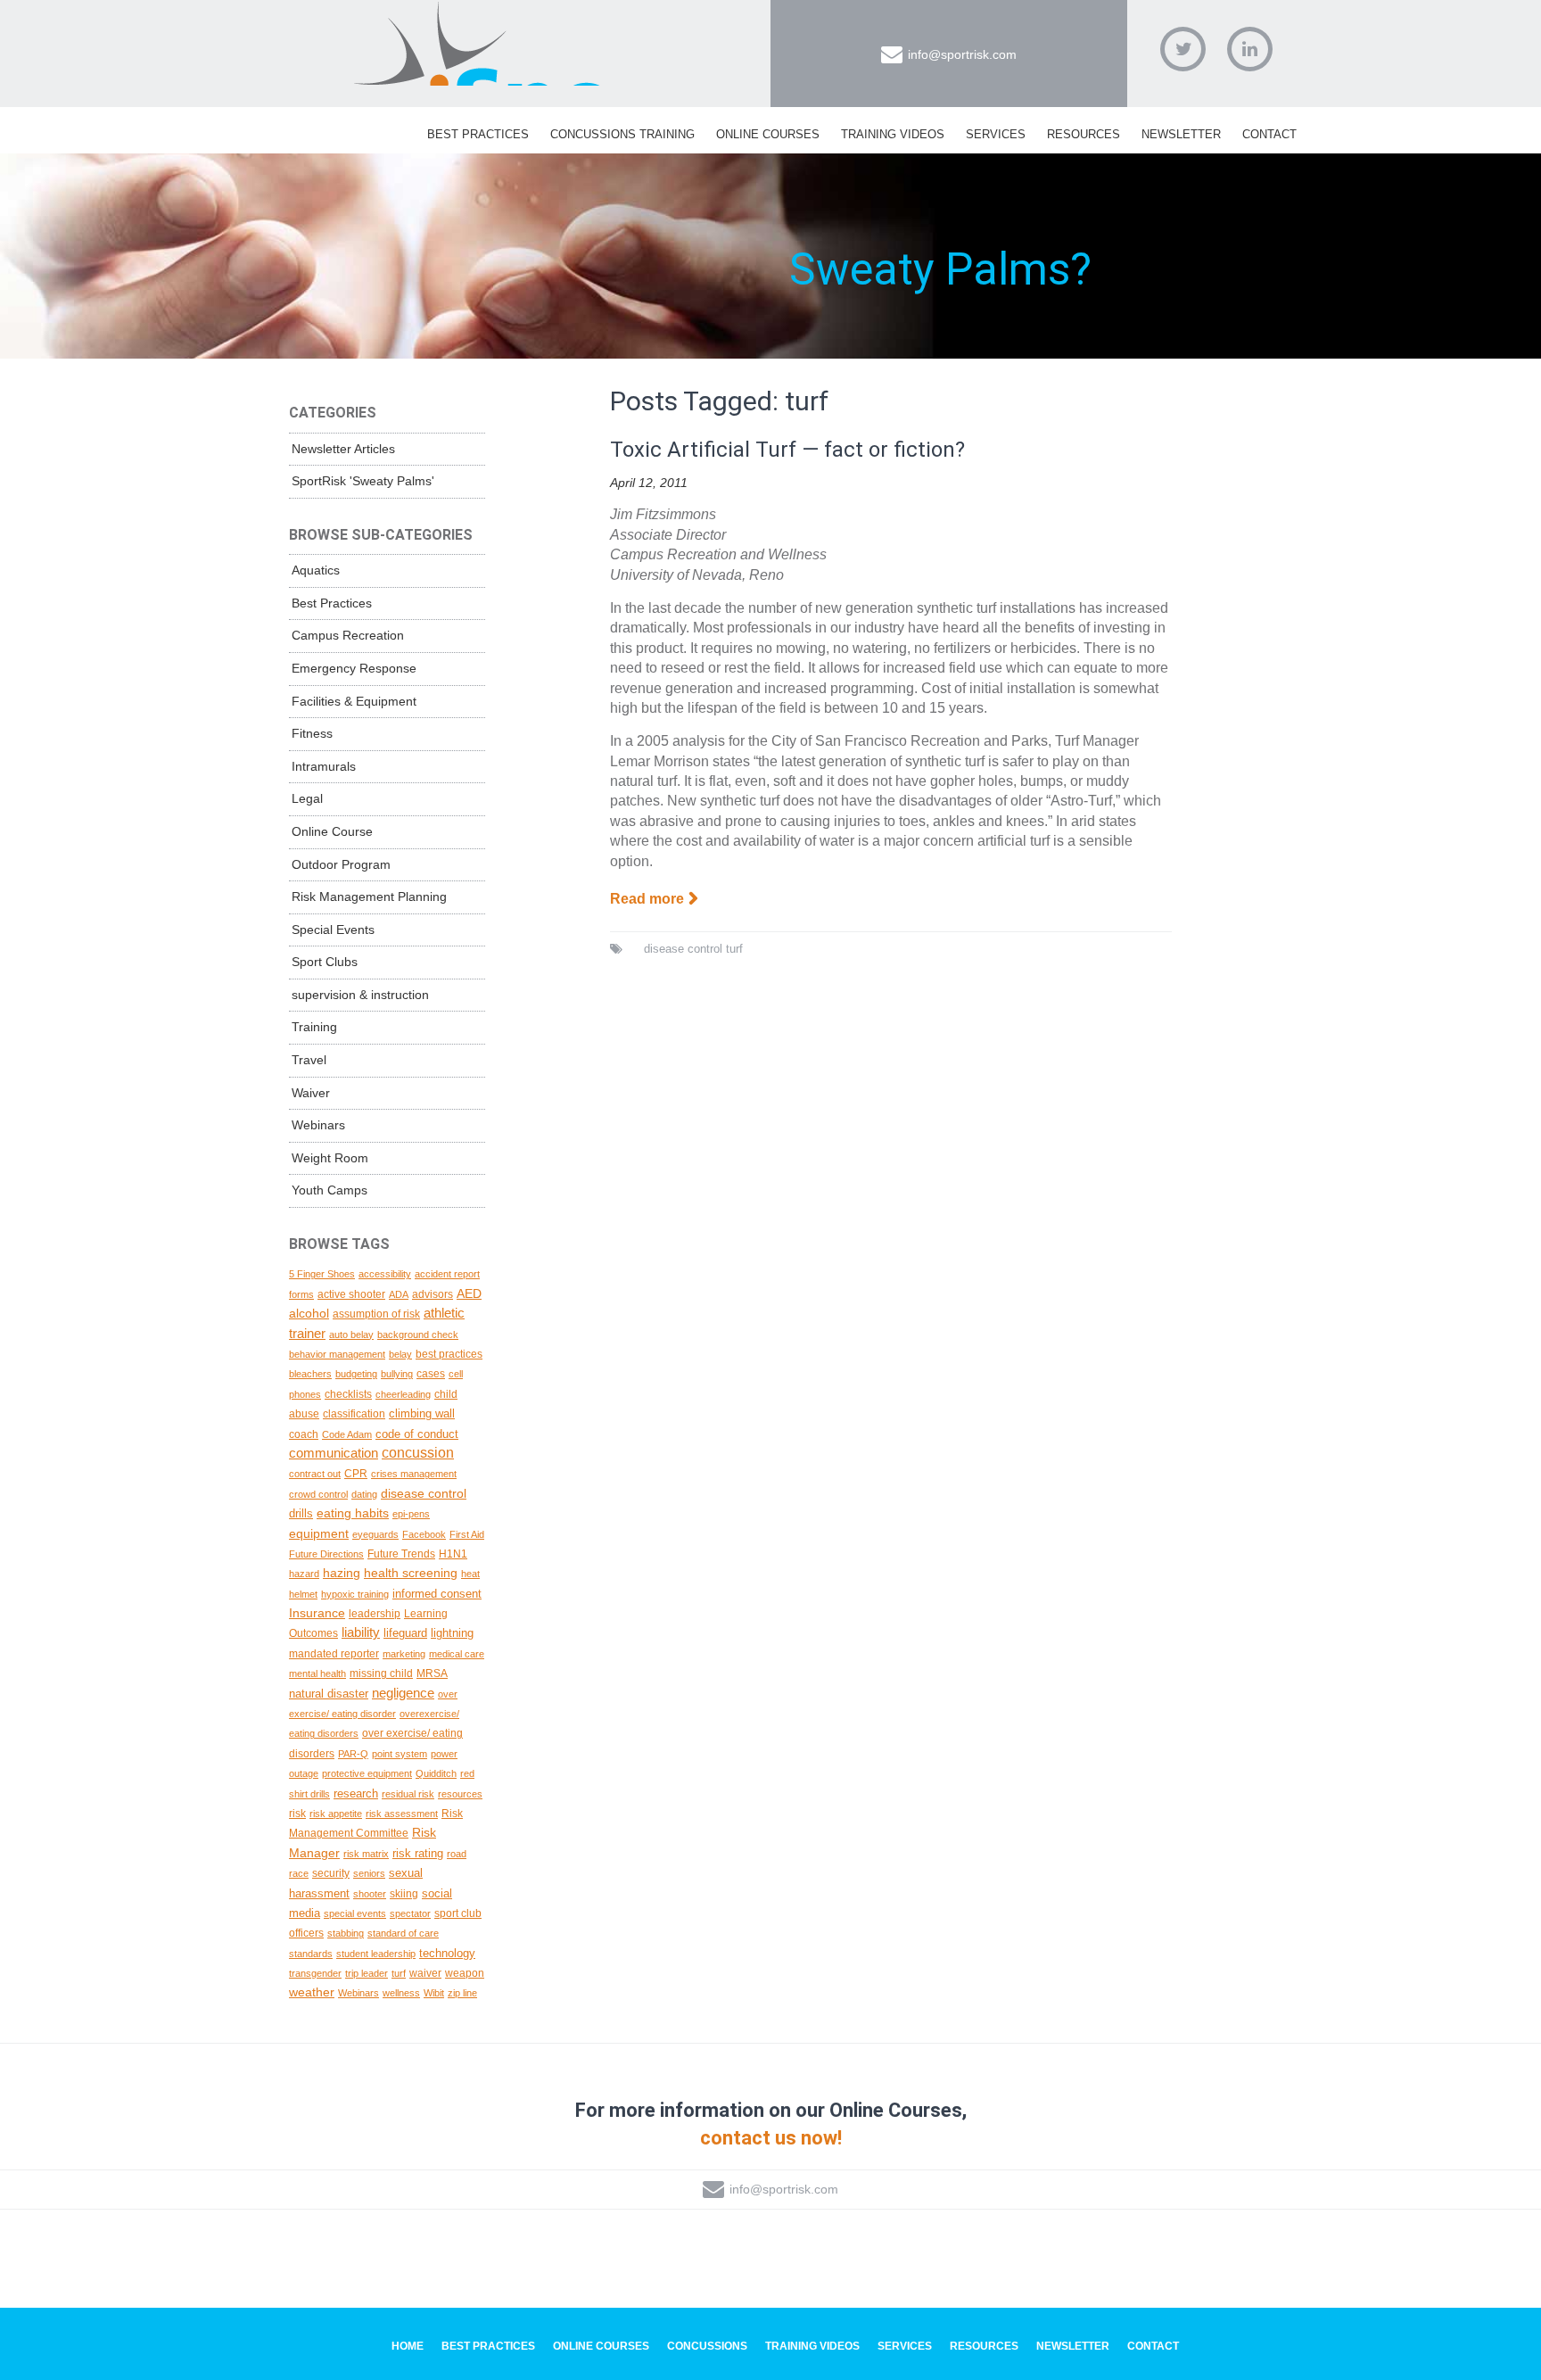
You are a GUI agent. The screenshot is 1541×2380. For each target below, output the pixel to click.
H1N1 (453, 1554)
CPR (356, 1473)
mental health (317, 1673)
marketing (404, 1654)
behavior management (337, 1354)
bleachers (310, 1374)
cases (431, 1374)
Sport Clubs (325, 962)
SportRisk (481, 44)
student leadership (376, 1954)
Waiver (311, 1093)
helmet (303, 1594)
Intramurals (324, 766)
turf (734, 949)
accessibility (385, 1274)
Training (314, 1027)
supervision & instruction (360, 995)
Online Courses (768, 134)
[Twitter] (1183, 49)
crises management (414, 1474)
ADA (399, 1294)
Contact (1269, 134)
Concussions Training (622, 134)
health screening (411, 1573)
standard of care (403, 1933)
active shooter (351, 1294)
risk (297, 1813)
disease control (683, 949)
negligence (403, 1693)
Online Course (332, 831)
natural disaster (329, 1694)
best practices (449, 1354)
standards (311, 1954)
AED (469, 1293)
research (356, 1793)
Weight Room (330, 1158)
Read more (647, 899)
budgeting (356, 1374)
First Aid (467, 1534)
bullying (397, 1374)
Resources (1084, 134)
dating (364, 1494)
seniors (369, 1873)
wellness (401, 1993)
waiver (425, 1973)
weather (312, 1992)
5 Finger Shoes (322, 1274)
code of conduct (417, 1434)
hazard (304, 1574)
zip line (462, 1993)
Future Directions (326, 1554)
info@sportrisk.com (962, 54)
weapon (465, 1973)
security (331, 1873)
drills (301, 1513)
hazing (342, 1573)
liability (361, 1632)
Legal (307, 798)
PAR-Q (353, 1754)
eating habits (353, 1513)
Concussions (707, 2346)
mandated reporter (334, 1653)
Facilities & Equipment (354, 701)
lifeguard (405, 1633)
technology (447, 1953)
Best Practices (478, 134)
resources (460, 1794)
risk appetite (336, 1814)
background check (418, 1335)
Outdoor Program (341, 864)
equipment (319, 1533)
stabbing (346, 1933)
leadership (375, 1614)
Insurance (317, 1613)
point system (400, 1754)
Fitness (312, 733)
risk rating (418, 1853)
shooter (370, 1894)
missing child (381, 1673)
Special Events (333, 930)
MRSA (432, 1673)
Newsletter (1181, 134)
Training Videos (893, 134)
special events (355, 1913)
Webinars (318, 1125)
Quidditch (436, 1773)
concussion (418, 1453)
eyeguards (375, 1534)
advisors (433, 1294)
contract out (315, 1474)
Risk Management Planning (369, 897)
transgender (315, 1973)
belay (400, 1354)
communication (334, 1453)
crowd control (318, 1494)
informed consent (437, 1594)
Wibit (434, 1993)
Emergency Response (354, 668)
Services (996, 134)
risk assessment (402, 1814)
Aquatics (316, 570)
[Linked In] (1250, 49)
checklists (348, 1394)
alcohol (309, 1313)
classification (354, 1413)
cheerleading (403, 1394)
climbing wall (422, 1413)
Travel (309, 1060)
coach (304, 1434)
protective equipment (367, 1773)
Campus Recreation (348, 635)
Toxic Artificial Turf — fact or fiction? (787, 450)
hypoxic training (355, 1594)
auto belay (351, 1335)
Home (408, 2346)
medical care (457, 1654)
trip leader (367, 1973)
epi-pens (411, 1514)
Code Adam (347, 1434)
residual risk (408, 1794)
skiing (404, 1893)
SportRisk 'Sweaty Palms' (363, 481)
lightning (452, 1633)
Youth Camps (330, 1190)
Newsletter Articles (343, 449)
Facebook (424, 1534)
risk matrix (366, 1854)
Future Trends (401, 1554)
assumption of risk (376, 1314)
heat (470, 1574)
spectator (410, 1913)
